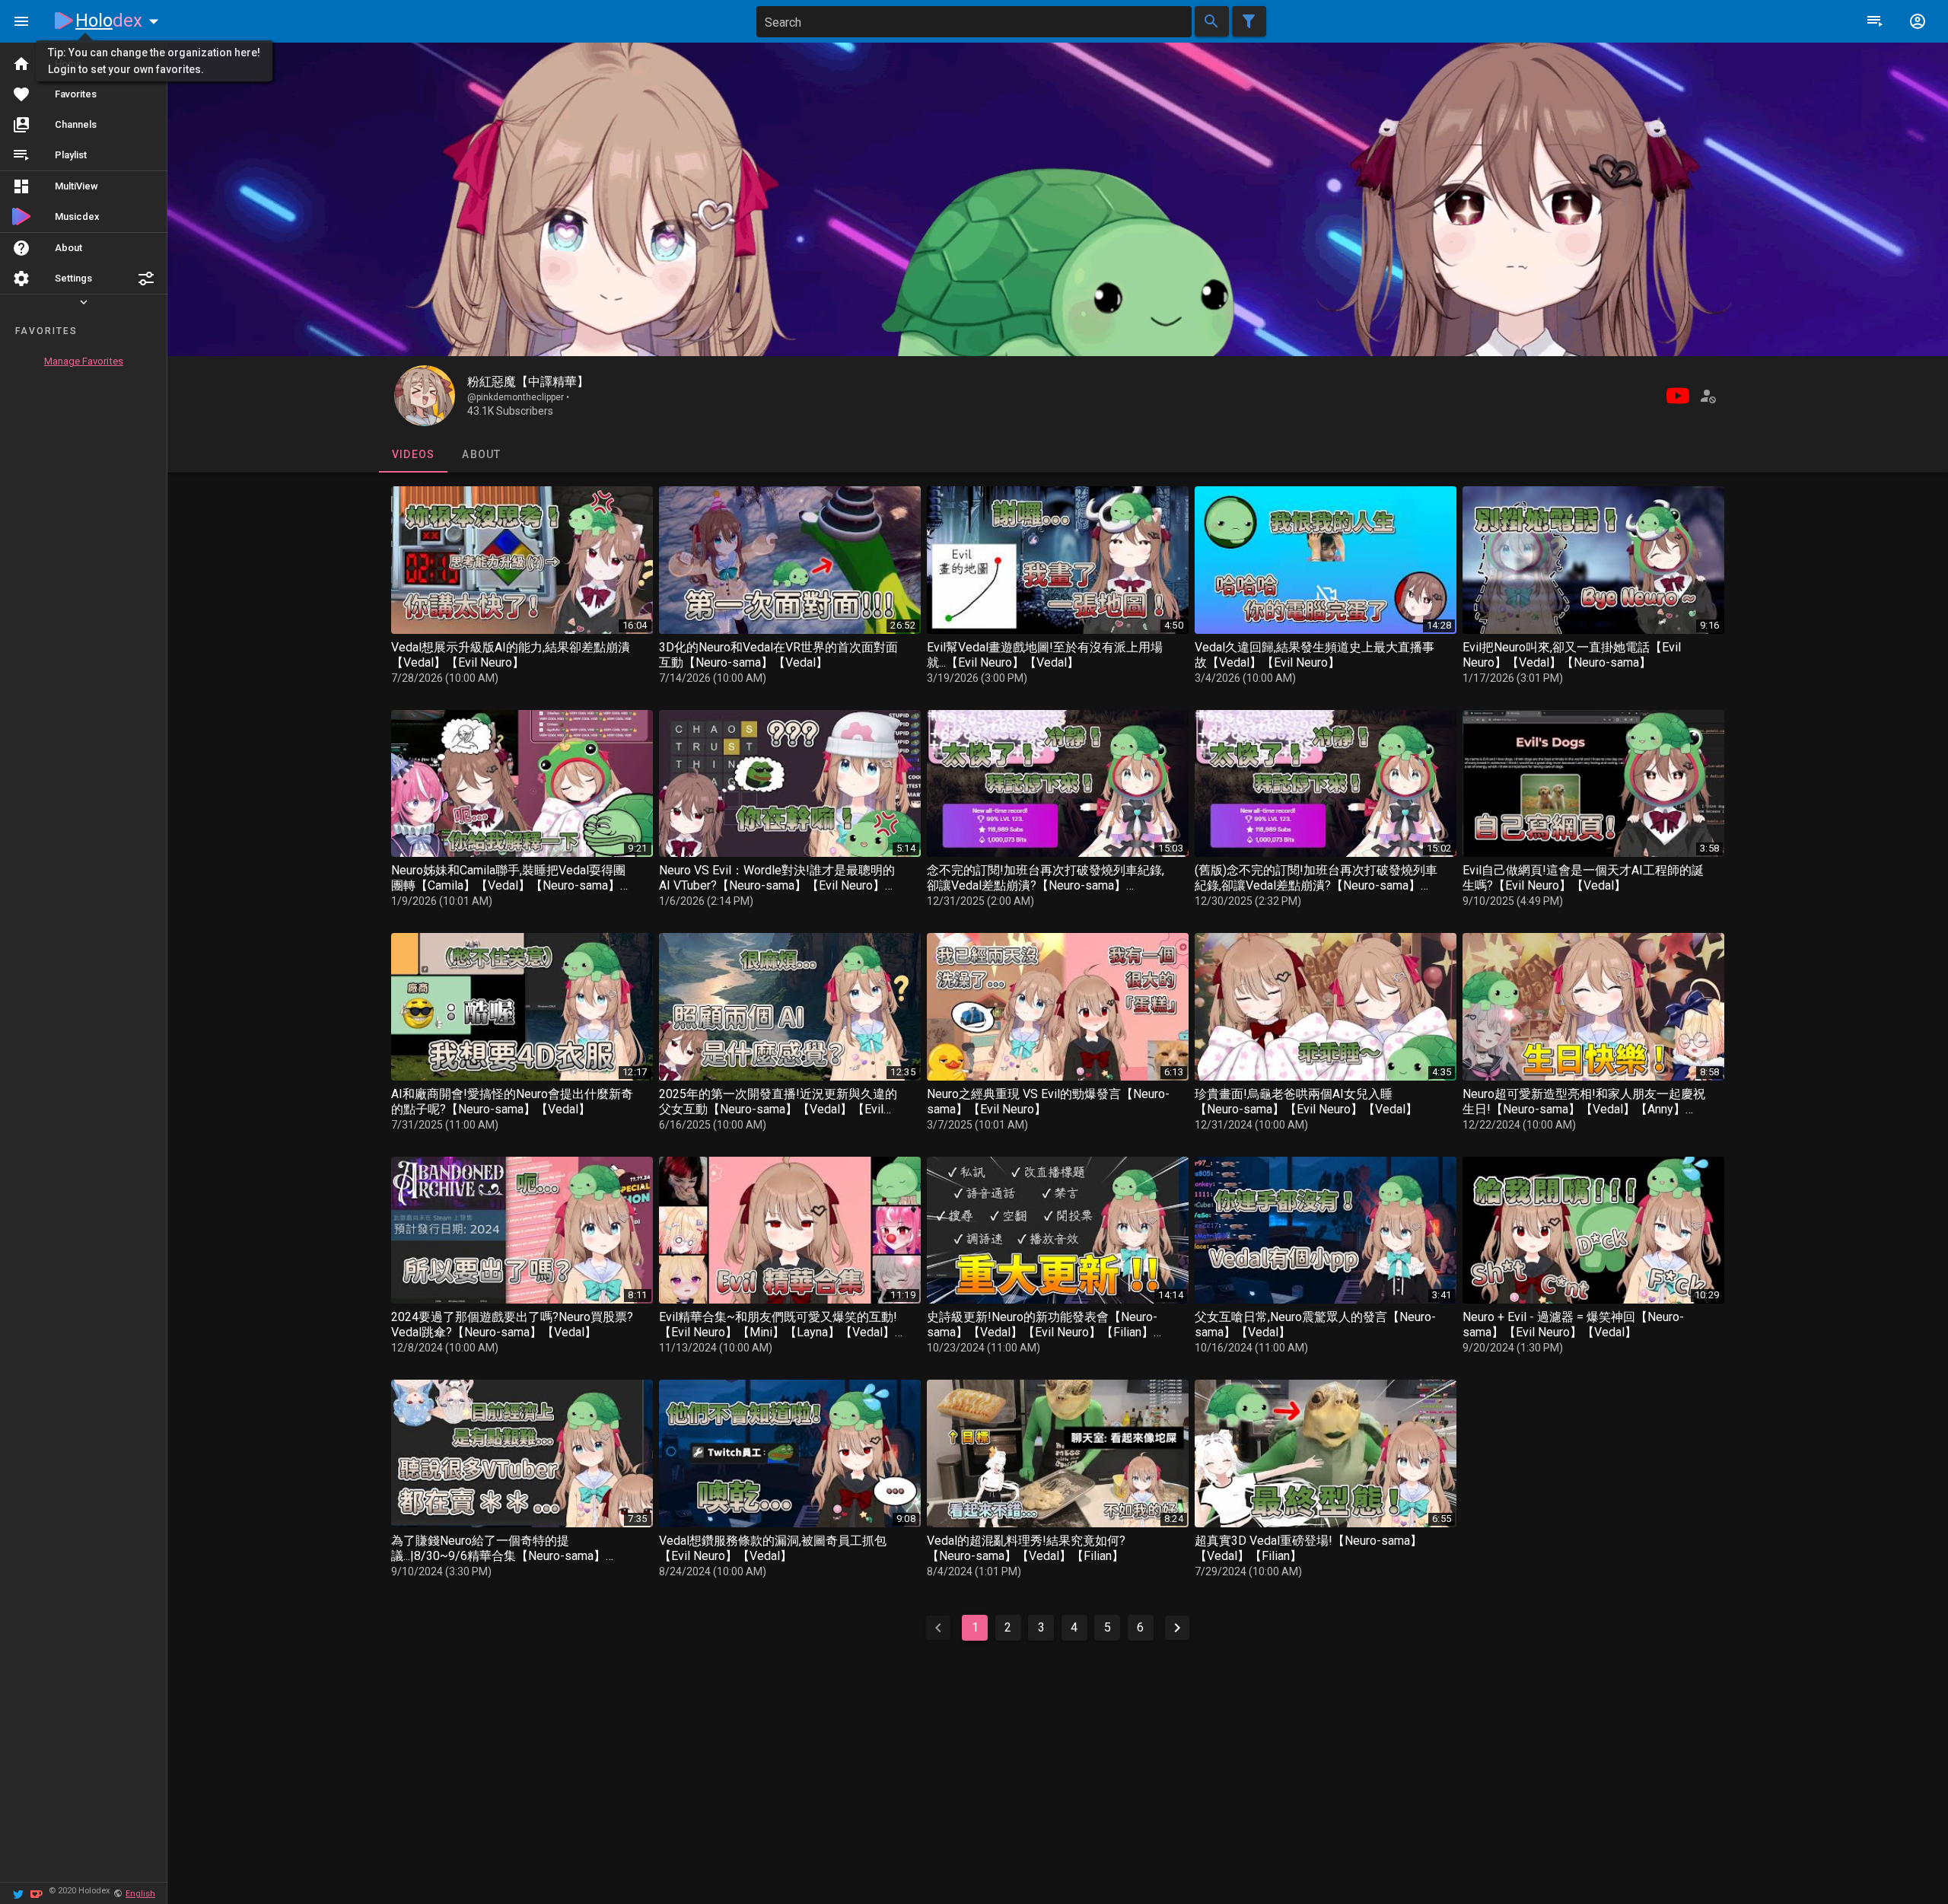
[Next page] (1177, 1628)
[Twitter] (18, 1893)
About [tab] (481, 454)
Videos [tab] (413, 454)
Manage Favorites (84, 361)
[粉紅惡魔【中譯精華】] (425, 396)
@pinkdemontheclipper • (518, 397)
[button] (146, 279)
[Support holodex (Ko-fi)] (37, 1893)
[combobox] (974, 22)
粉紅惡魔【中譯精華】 (528, 382)
